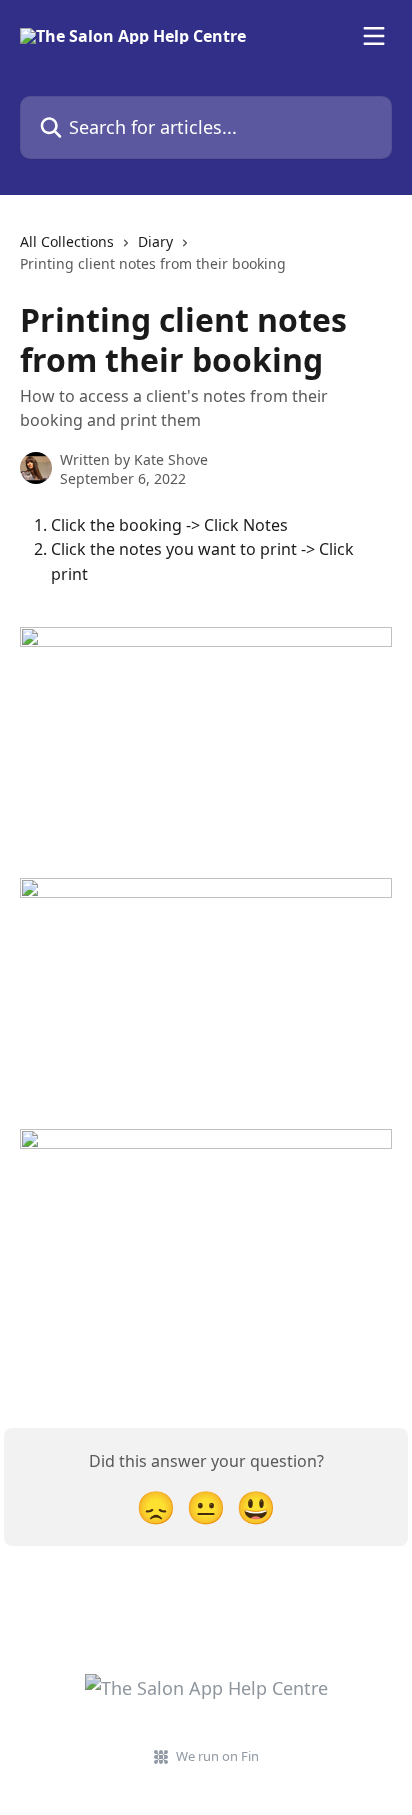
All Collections (67, 241)
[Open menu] (374, 36)
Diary (155, 241)
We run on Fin (217, 1756)
